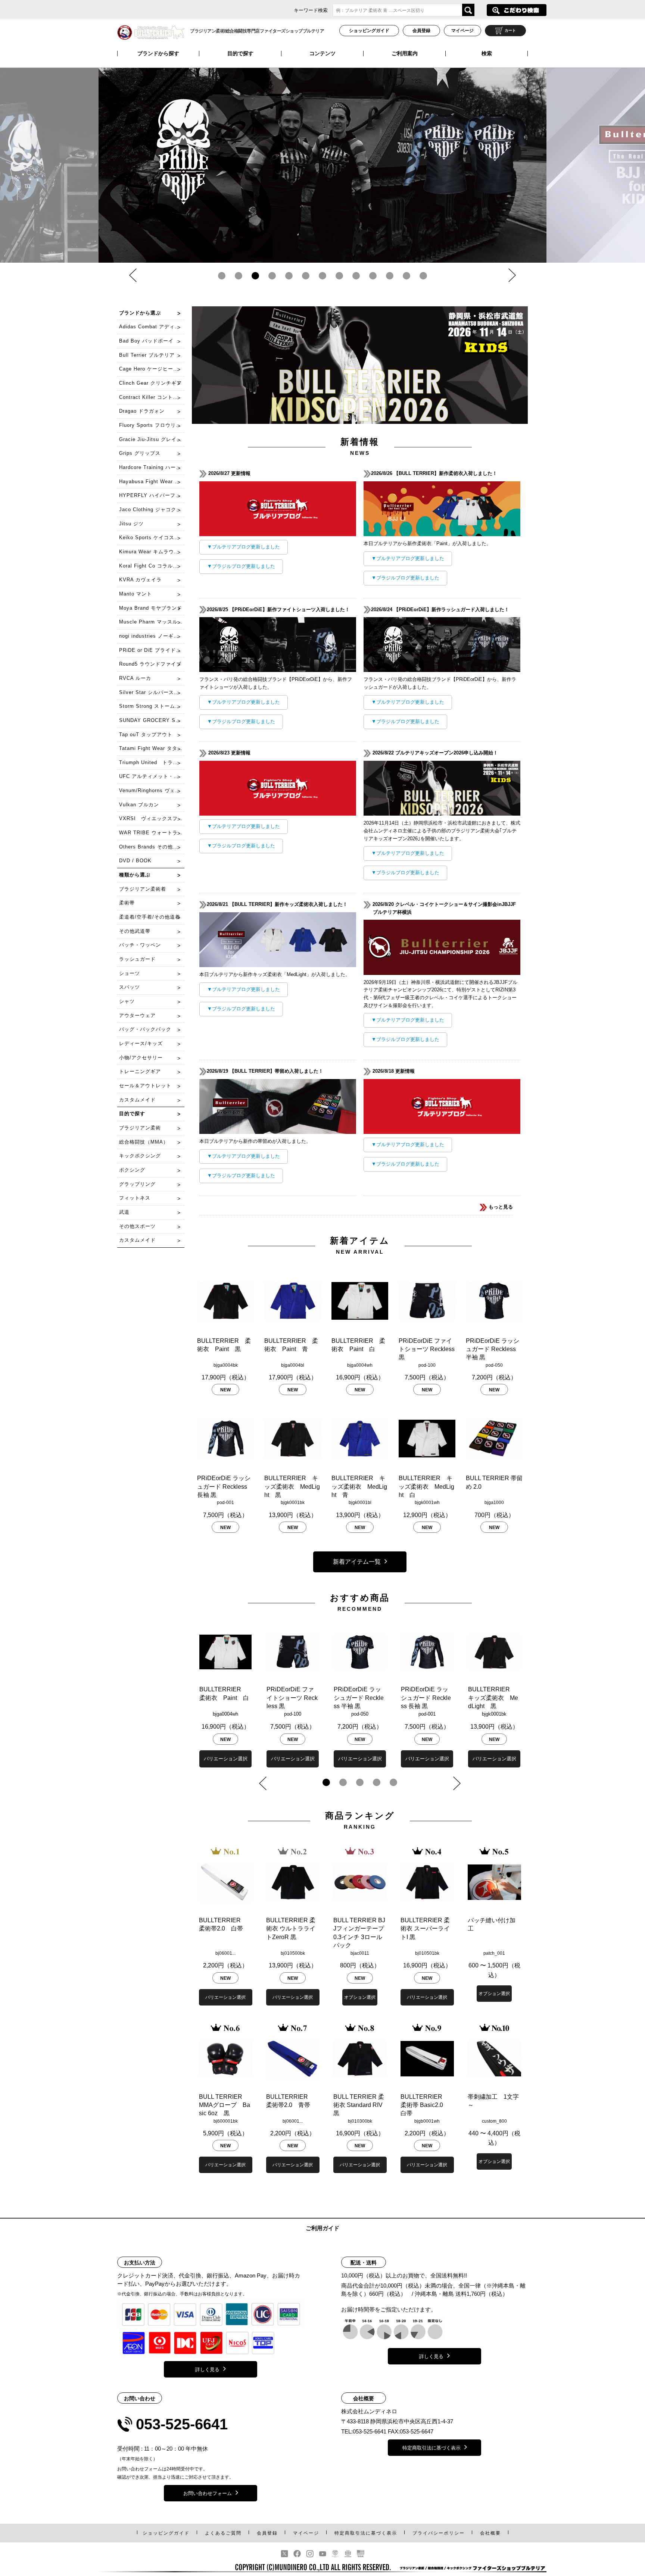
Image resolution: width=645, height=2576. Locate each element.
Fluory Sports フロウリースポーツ (152, 425)
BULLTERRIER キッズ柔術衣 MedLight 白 (426, 1486)
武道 (124, 1212)
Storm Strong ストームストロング (152, 706)
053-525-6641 (182, 2424)
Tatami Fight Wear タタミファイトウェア (152, 748)
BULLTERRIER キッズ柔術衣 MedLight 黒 (292, 1486)
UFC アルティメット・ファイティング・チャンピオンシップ (152, 776)
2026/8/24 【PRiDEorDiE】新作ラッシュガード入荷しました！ (441, 609)
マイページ (462, 31)
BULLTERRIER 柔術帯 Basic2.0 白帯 (425, 2105)
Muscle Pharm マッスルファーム (152, 622)
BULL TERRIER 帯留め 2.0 (494, 1482)
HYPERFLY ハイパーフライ (152, 495)
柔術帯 (127, 903)
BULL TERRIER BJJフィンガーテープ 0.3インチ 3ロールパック (359, 1933)
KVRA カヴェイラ (140, 580)
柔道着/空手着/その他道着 (150, 917)
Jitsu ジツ (131, 524)
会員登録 (421, 31)
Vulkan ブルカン (139, 805)
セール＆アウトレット (145, 1086)
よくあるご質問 (223, 2533)
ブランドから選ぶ (140, 313)
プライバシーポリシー (439, 2533)
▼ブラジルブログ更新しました (241, 566)
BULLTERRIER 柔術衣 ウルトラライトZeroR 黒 (291, 1929)
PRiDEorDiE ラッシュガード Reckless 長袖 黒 (224, 1486)
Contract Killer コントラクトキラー (152, 397)
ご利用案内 (405, 53)
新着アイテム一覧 (357, 1562)
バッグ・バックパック (145, 1029)
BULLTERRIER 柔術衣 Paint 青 (291, 1345)
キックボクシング (140, 1156)
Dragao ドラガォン (142, 411)
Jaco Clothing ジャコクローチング (152, 509)
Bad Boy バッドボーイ (146, 341)
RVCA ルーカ (135, 678)
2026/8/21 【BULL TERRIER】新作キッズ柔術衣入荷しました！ (278, 904)
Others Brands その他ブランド (152, 847)
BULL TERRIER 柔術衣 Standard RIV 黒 (359, 2105)
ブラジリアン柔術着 (143, 889)
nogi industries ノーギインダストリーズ (152, 636)
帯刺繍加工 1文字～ (493, 2101)
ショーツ (130, 973)
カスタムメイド (137, 1100)
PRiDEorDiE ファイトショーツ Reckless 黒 (427, 1349)
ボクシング (132, 1170)
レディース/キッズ (141, 1043)
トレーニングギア (140, 1071)
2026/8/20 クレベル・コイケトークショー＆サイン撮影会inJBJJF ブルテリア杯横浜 (444, 908)
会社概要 (490, 2533)
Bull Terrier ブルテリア (147, 355)
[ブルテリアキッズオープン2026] (442, 811)
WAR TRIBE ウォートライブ (152, 833)
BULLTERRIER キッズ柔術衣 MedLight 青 (359, 1486)
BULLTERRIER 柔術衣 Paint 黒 (224, 1345)
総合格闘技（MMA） (144, 1142)
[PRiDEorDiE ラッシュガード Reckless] (322, 151)
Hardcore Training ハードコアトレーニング (152, 467)
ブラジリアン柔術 (140, 1128)
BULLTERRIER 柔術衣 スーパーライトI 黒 (425, 1929)
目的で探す (240, 53)
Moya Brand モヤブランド (151, 608)
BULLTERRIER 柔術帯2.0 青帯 (290, 2101)
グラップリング (137, 1184)
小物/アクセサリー (141, 1058)
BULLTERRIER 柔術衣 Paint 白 (358, 1345)
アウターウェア (137, 1015)
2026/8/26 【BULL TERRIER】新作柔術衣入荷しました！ (435, 473)
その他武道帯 (135, 931)
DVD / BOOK (135, 861)
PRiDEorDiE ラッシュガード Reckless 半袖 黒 (493, 1349)
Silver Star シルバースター (152, 692)
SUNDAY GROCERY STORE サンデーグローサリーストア (152, 720)
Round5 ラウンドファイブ (150, 664)
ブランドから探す (158, 53)
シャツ (127, 1001)
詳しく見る (207, 2369)
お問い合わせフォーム (208, 2493)
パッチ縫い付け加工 (492, 1924)
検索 (487, 53)
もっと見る (500, 1207)
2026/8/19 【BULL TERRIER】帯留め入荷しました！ (266, 1071)
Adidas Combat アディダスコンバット (152, 327)
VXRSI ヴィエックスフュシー (152, 818)
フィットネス (135, 1198)
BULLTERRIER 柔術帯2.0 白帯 (223, 1924)
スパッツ (130, 987)
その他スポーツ (137, 1226)
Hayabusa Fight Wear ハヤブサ (152, 482)
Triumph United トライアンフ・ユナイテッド (152, 762)
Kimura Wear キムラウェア (152, 552)
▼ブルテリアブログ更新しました (244, 547)
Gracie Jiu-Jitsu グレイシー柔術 (152, 439)
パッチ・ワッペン (140, 945)
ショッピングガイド (369, 31)
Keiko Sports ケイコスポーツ (152, 537)
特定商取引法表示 (366, 2533)
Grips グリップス (140, 453)
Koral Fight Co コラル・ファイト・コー (152, 566)
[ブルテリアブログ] (278, 532)
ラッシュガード (137, 959)
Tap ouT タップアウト (146, 734)
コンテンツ (322, 53)
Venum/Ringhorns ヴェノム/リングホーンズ (152, 790)
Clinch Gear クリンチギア (150, 383)
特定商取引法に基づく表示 (431, 2448)
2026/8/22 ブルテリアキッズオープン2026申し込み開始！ (435, 753)
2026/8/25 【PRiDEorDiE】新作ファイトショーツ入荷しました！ (279, 609)
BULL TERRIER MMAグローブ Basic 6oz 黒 (225, 2105)
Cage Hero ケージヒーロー (151, 369)
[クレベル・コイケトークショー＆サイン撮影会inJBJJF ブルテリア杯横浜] (442, 971)
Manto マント (135, 594)
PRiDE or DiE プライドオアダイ (152, 650)
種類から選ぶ (135, 875)
